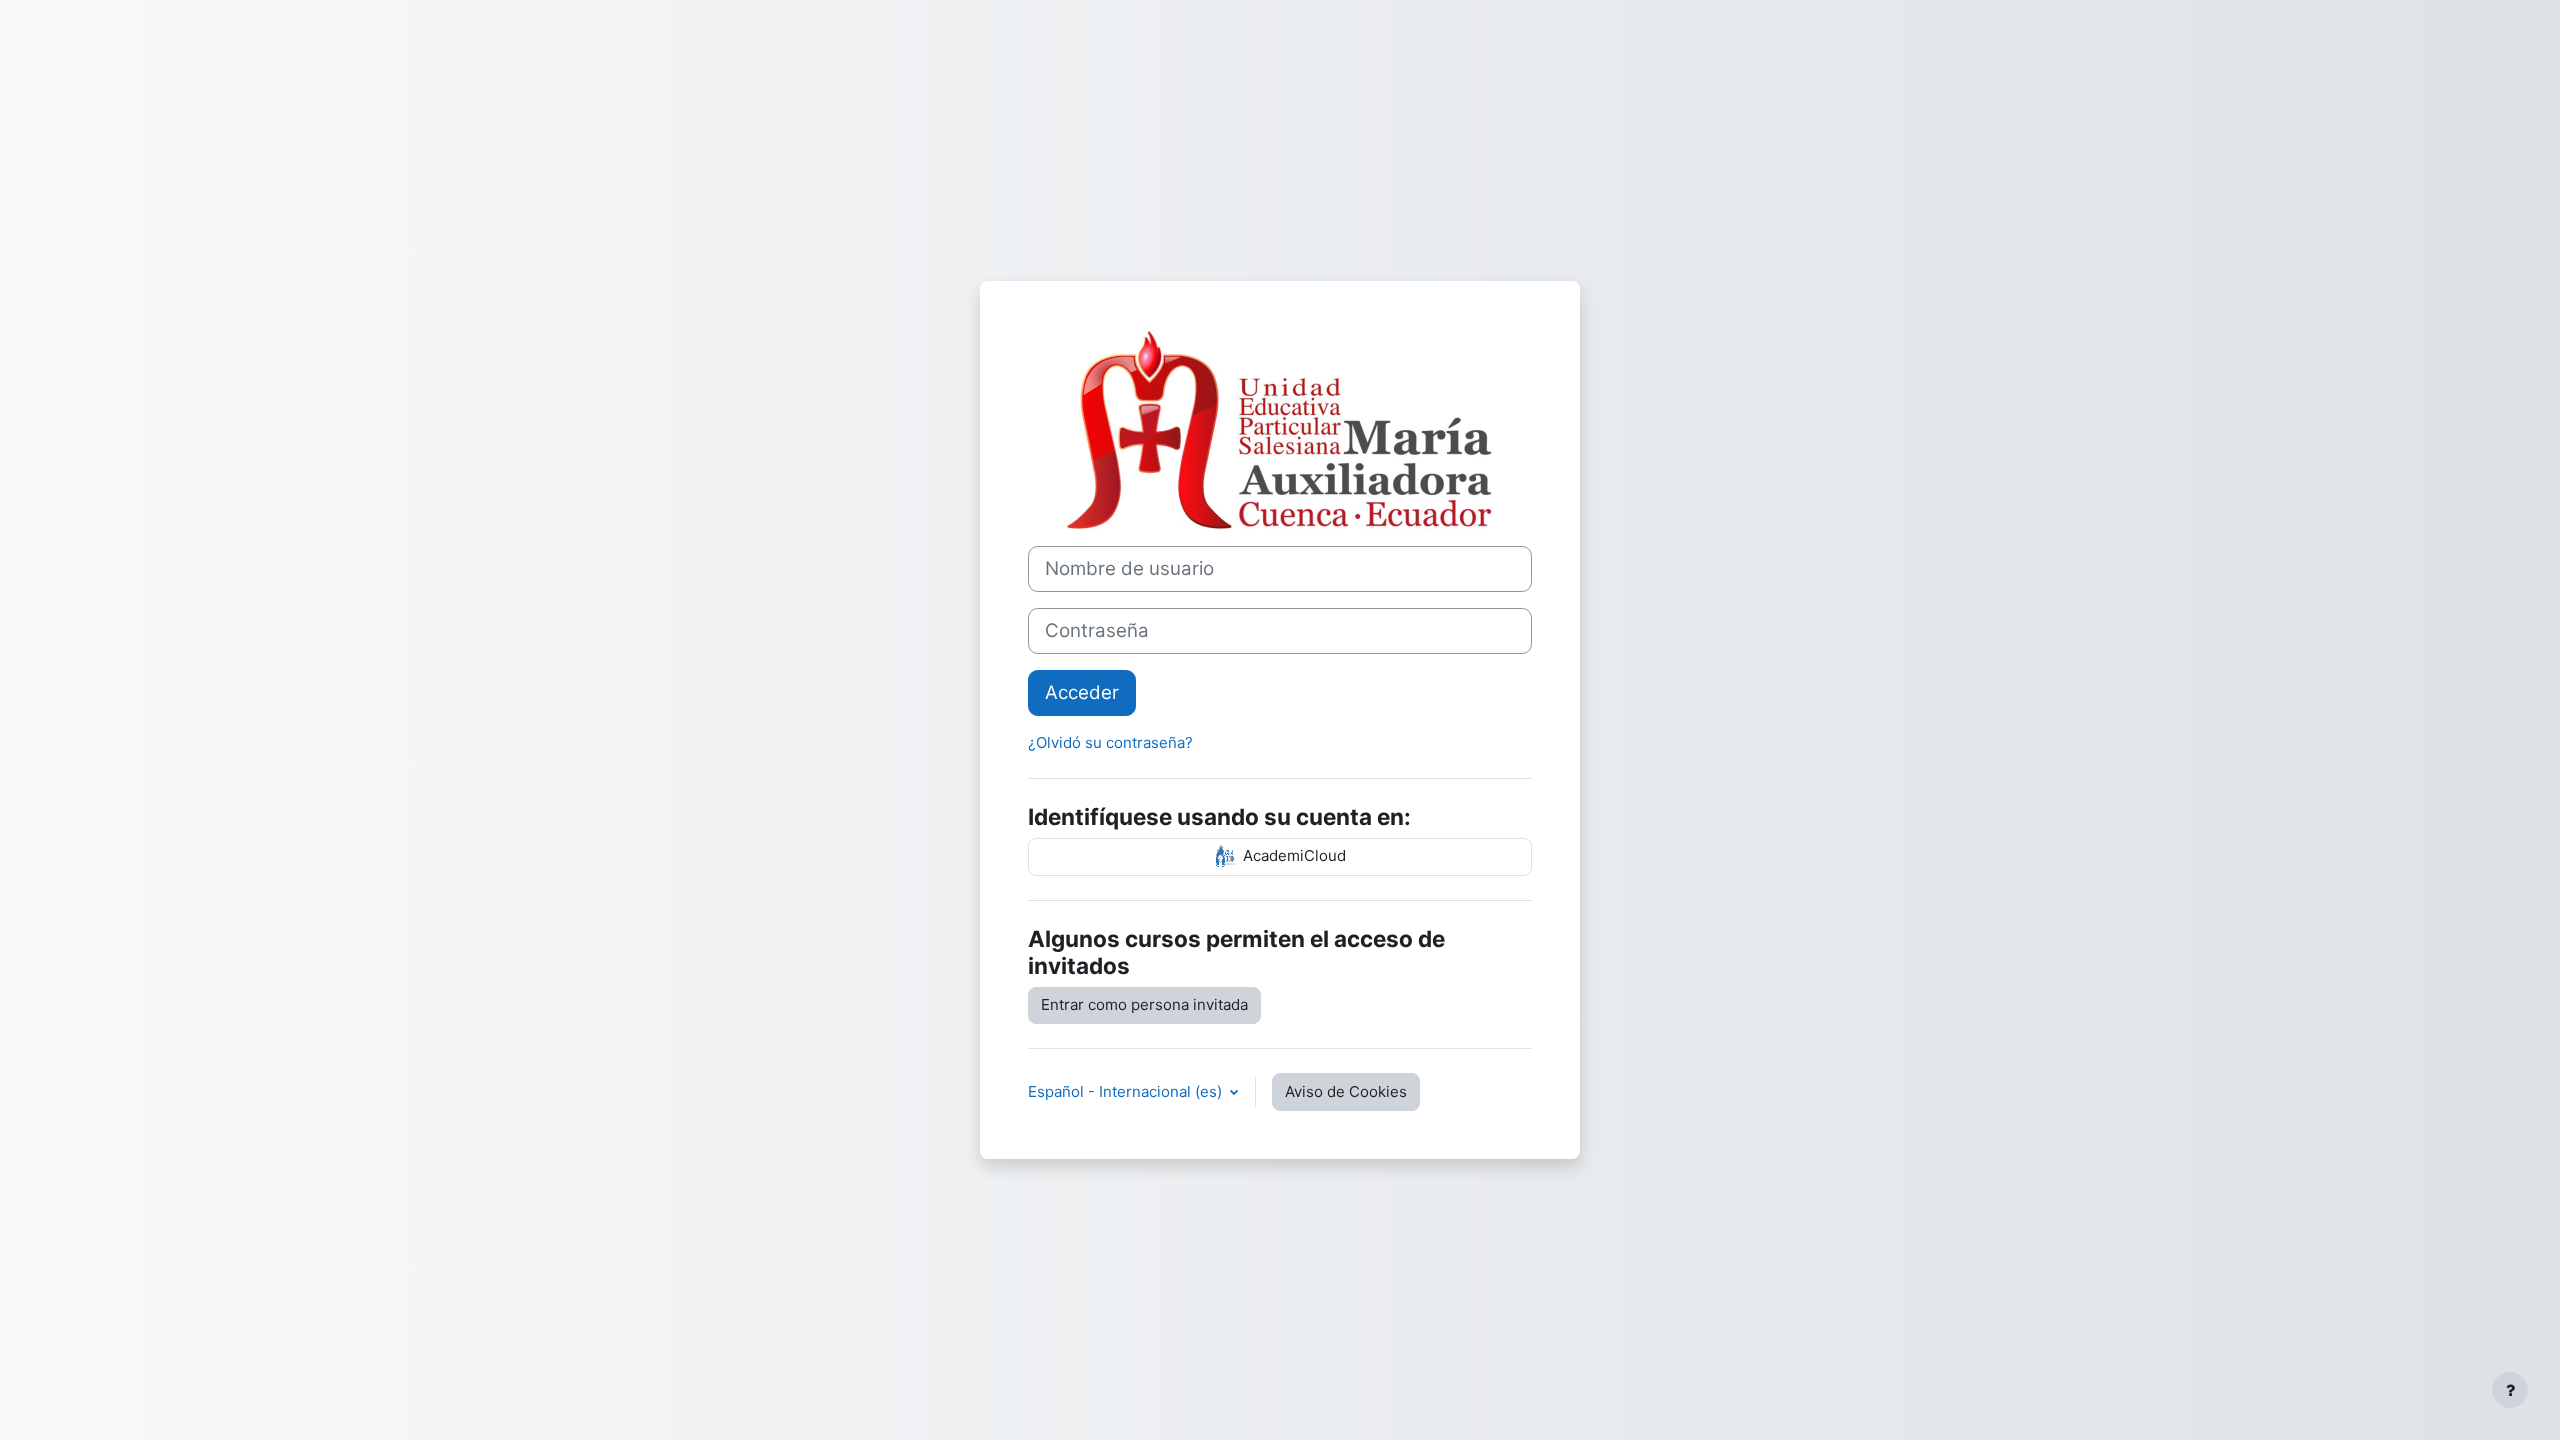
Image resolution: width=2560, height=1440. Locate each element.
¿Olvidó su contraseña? (1110, 742)
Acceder (1082, 692)
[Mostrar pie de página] (2510, 1390)
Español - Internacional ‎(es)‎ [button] (1127, 1091)
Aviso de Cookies (1346, 1091)
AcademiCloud (1292, 856)
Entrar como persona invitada (1144, 1004)
